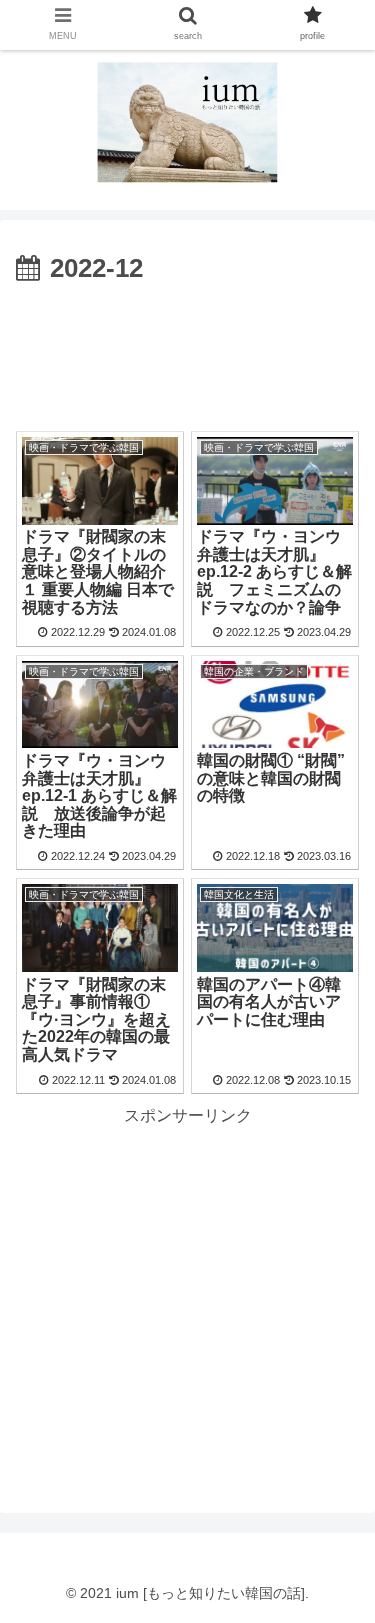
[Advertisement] (187, 352)
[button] (335, 1579)
